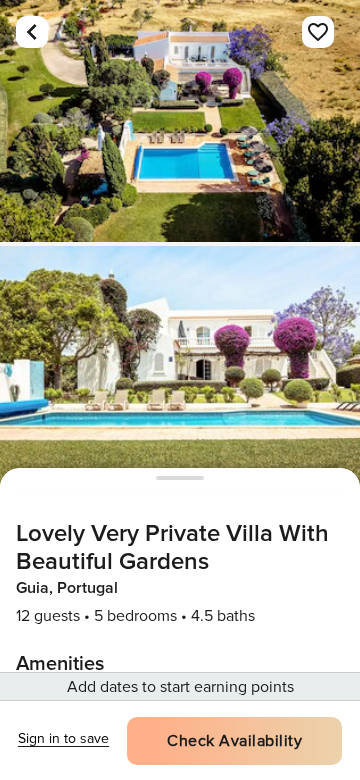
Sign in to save (63, 738)
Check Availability (234, 741)
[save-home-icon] (318, 32)
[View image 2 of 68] (180, 367)
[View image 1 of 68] (180, 121)
